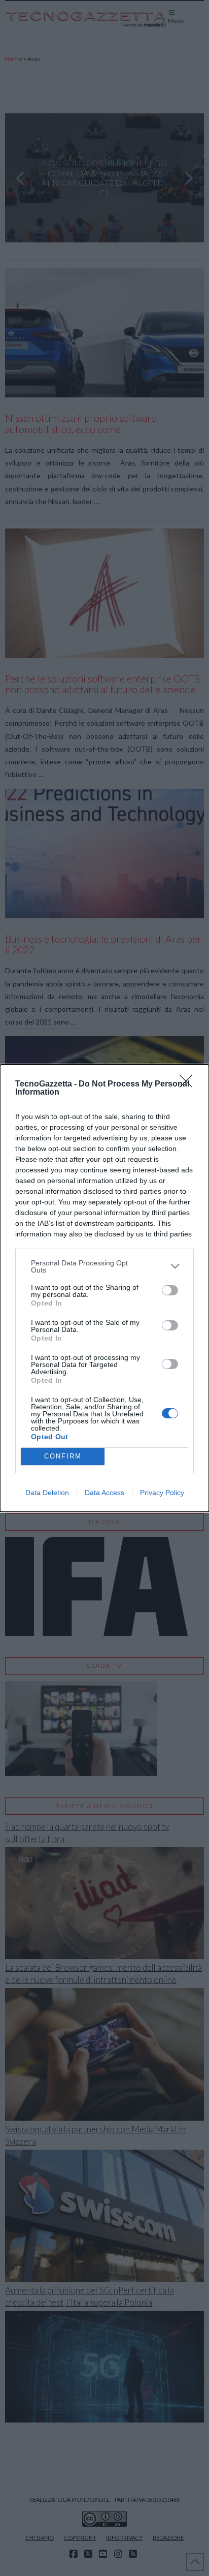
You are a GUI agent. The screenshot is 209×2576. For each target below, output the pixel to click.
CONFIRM (63, 1456)
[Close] (189, 1084)
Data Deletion (47, 1493)
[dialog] (104, 1288)
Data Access (104, 1493)
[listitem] (104, 1266)
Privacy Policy (162, 1493)
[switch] (170, 1290)
